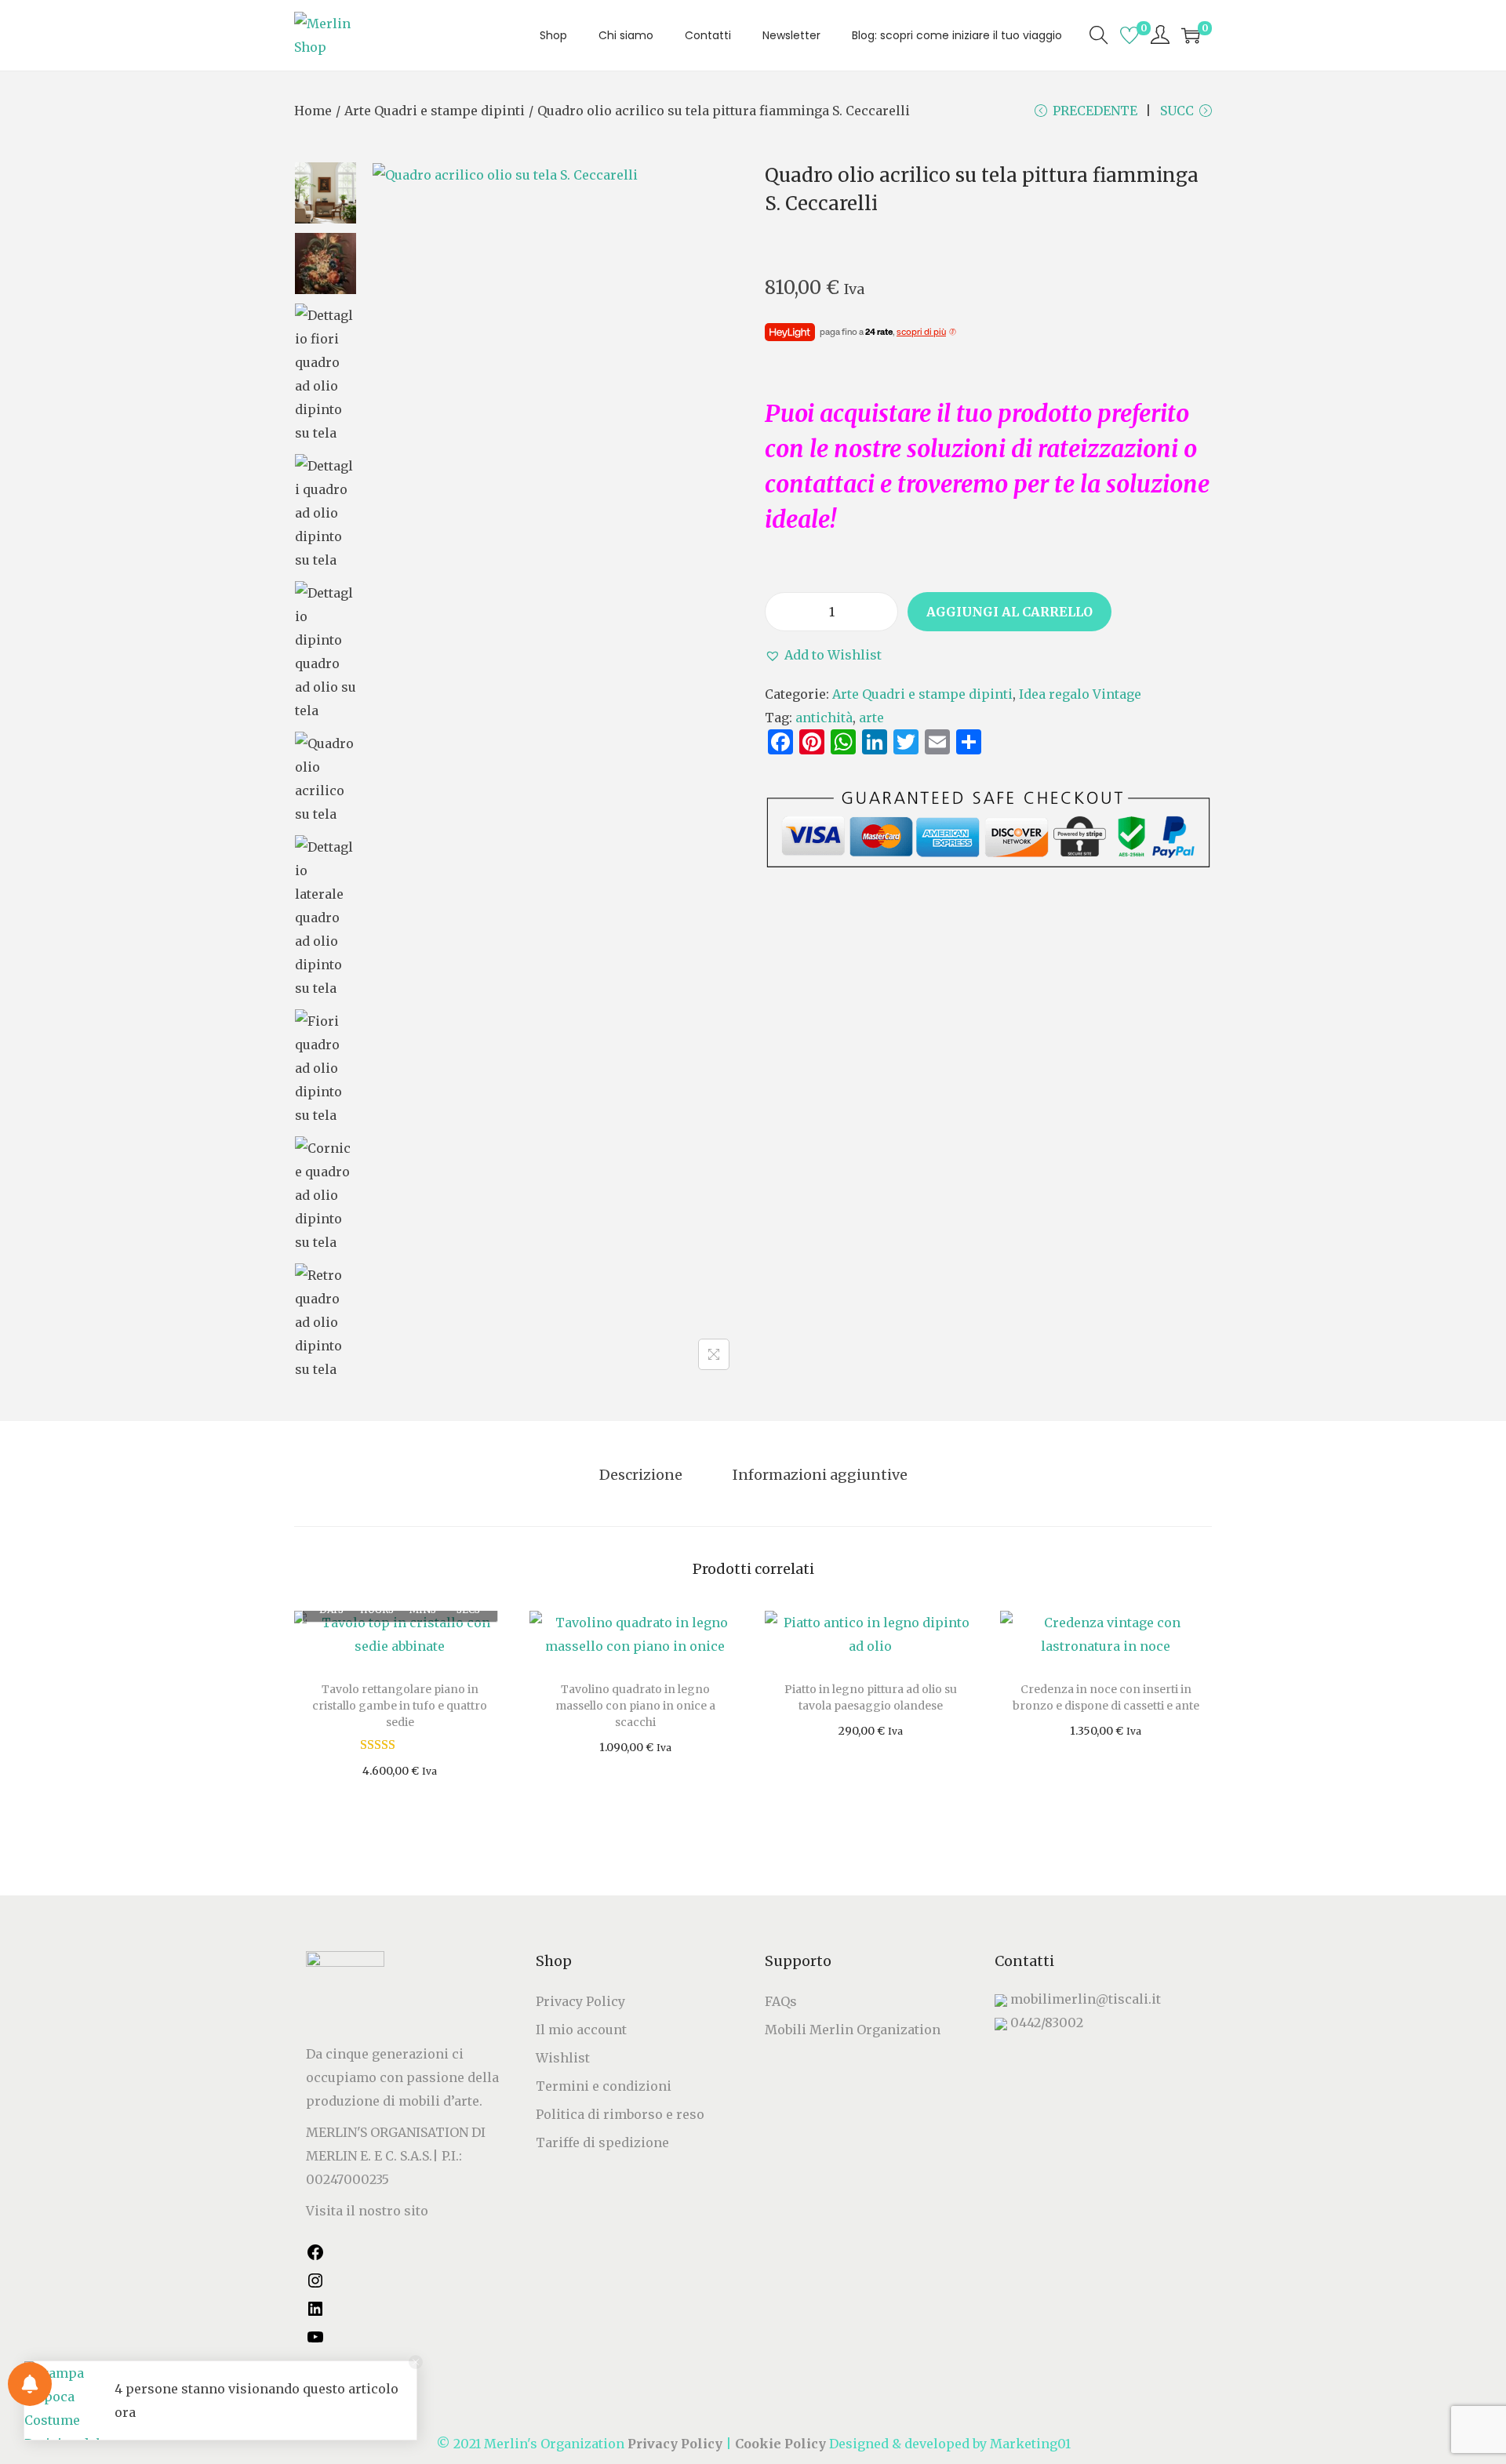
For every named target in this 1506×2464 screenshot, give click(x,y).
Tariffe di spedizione (602, 2142)
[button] (823, 655)
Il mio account (581, 2030)
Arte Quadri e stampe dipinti (435, 111)
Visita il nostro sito (367, 2211)
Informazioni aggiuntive (820, 1475)
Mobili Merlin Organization (853, 2030)
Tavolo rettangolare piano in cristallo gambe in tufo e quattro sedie (400, 1706)
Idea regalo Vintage (1080, 694)
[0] (1129, 35)
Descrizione (641, 1475)
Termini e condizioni (604, 2086)
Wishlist (563, 2058)
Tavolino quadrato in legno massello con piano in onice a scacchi (635, 1706)
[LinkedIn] (315, 2313)
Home (313, 111)
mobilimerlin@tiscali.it (1086, 1999)
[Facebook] (315, 2257)
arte (871, 718)
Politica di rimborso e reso (620, 2114)
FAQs (781, 2001)
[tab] (641, 1475)
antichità (824, 718)
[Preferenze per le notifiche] (30, 2384)
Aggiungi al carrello (1009, 612)
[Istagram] (315, 2285)
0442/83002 (1047, 2022)
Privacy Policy (580, 2001)
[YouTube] (315, 2342)
